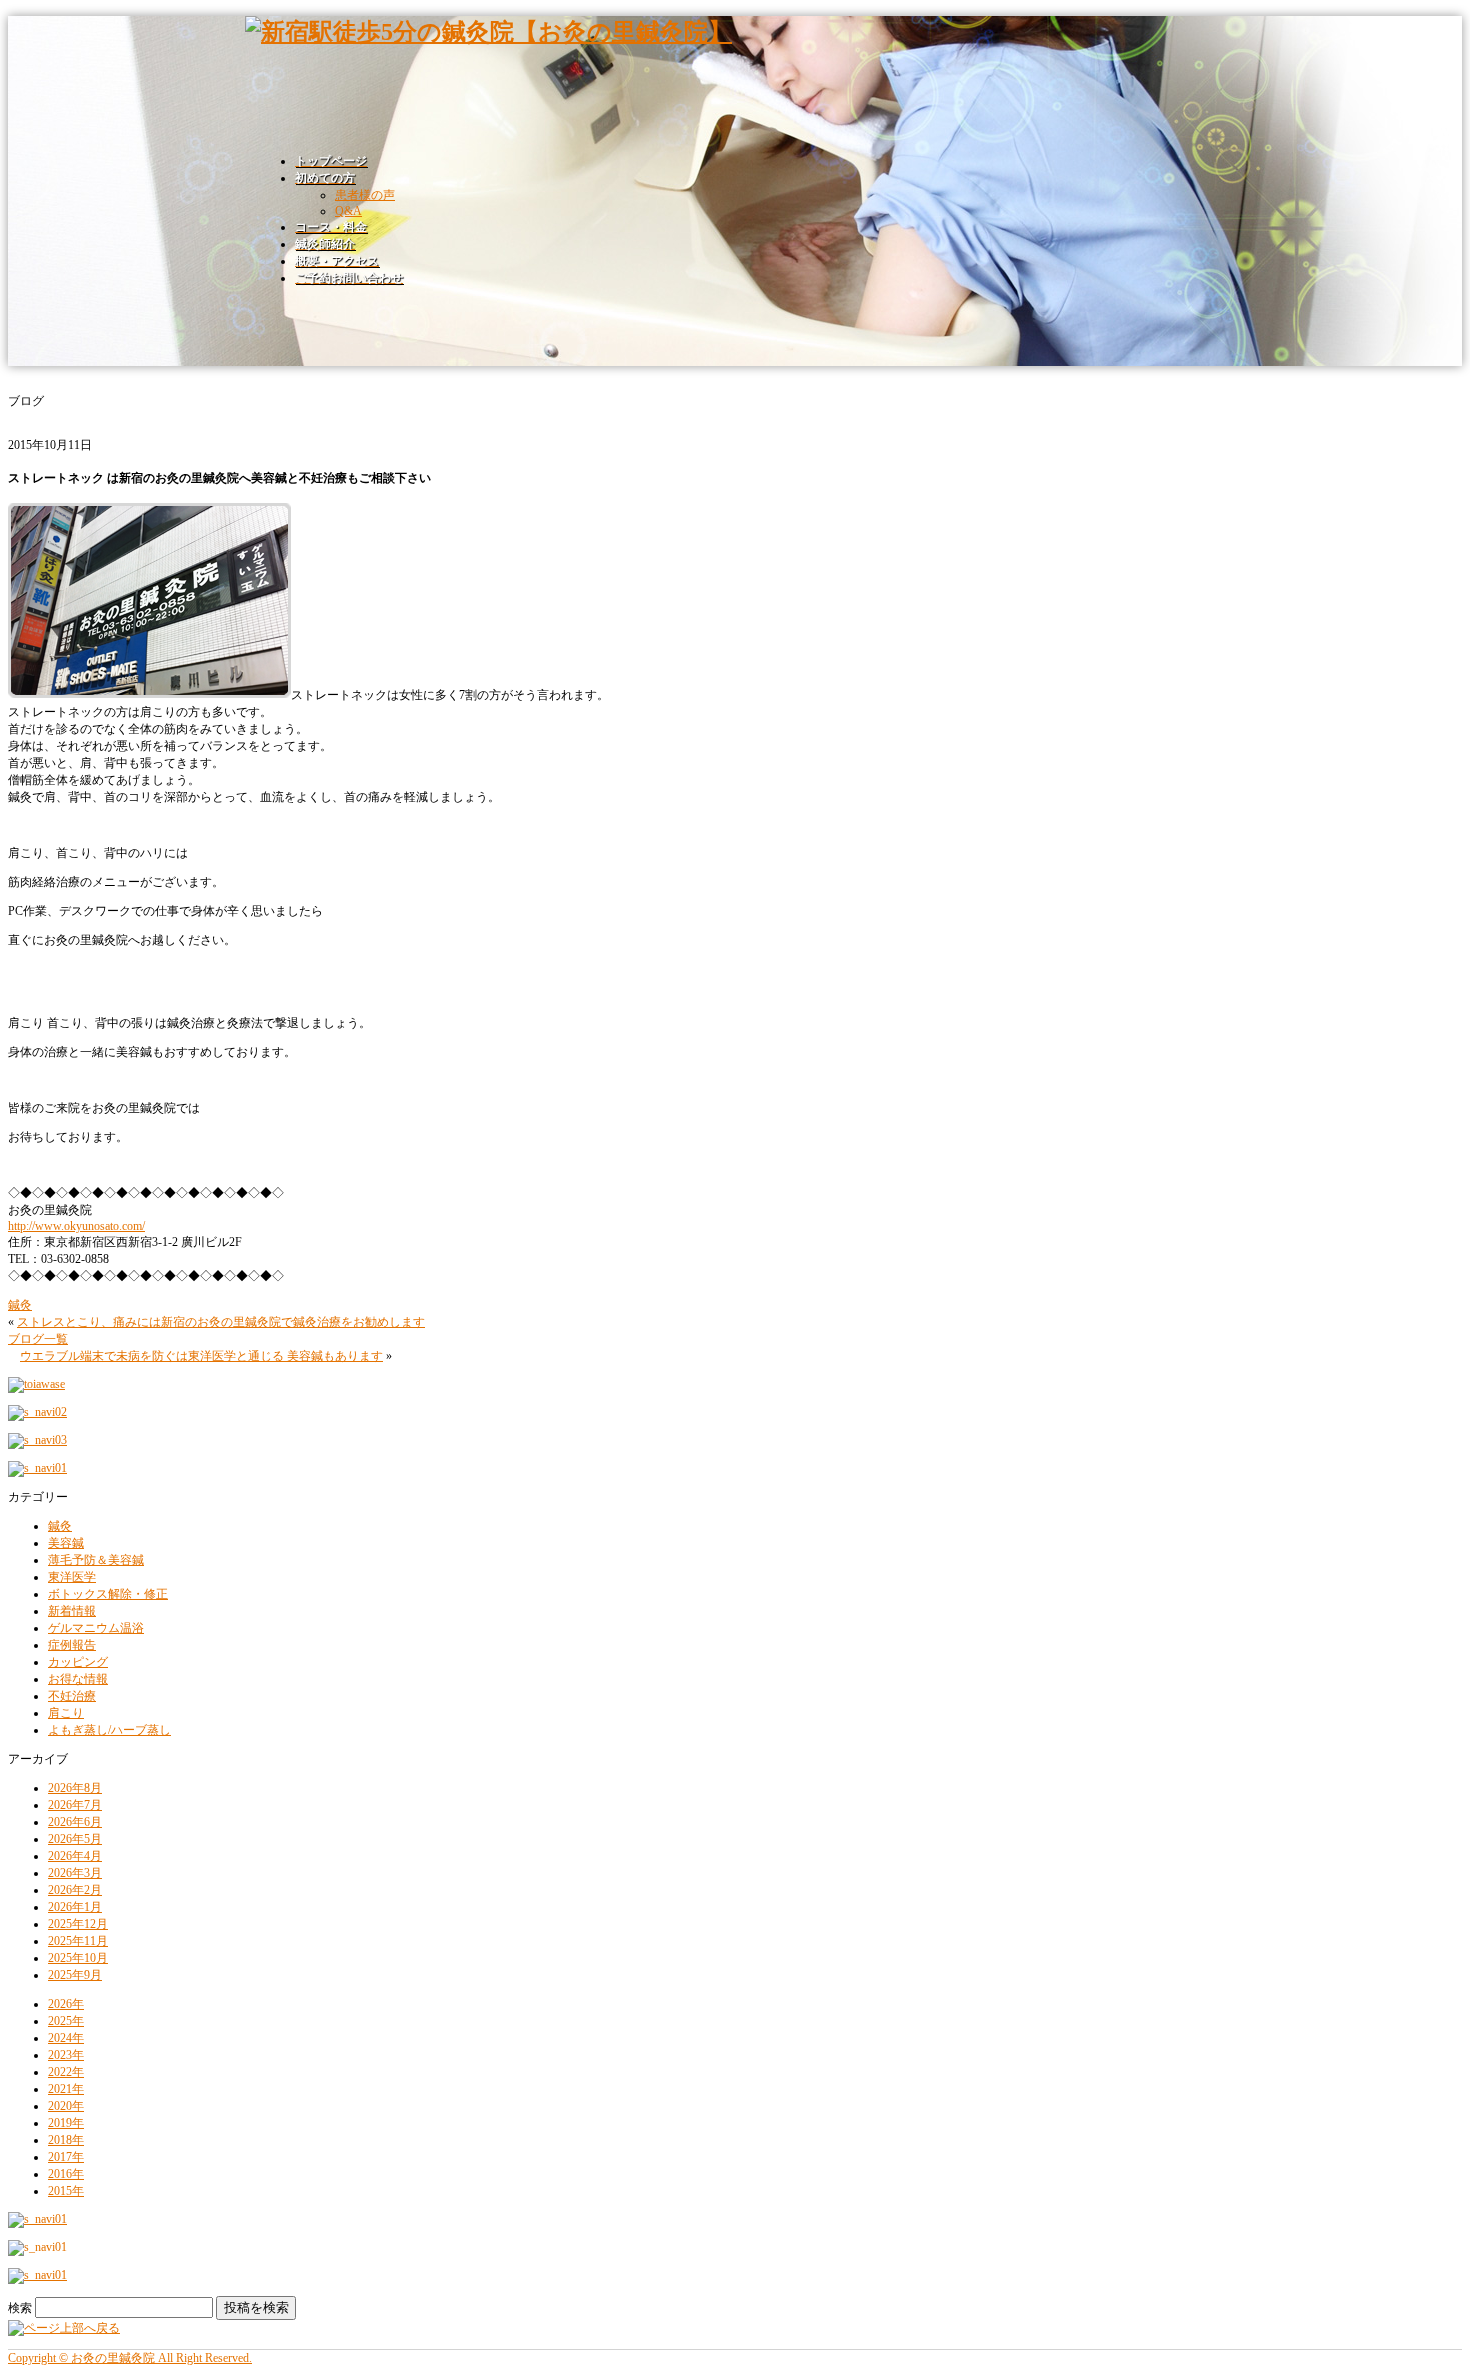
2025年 (66, 2021)
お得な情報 (78, 1679)
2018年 (66, 2140)
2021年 (66, 2089)
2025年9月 (75, 1975)
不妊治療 (72, 1696)
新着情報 (72, 1611)
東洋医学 (72, 1577)
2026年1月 (75, 1907)
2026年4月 (75, 1856)
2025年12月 (78, 1924)
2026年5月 (75, 1839)
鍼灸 (20, 1305)
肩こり (66, 1713)
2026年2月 (75, 1890)
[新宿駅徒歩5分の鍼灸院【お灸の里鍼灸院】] (488, 32)
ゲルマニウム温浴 (96, 1628)
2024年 (66, 2038)
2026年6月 (75, 1822)
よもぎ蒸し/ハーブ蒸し (109, 1730)
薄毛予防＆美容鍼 (96, 1560)
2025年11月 (78, 1941)
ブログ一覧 (38, 1339)
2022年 (66, 2072)
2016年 (66, 2174)
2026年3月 (75, 1873)
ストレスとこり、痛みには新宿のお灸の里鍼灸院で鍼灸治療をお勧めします (221, 1322)
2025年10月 (78, 1958)
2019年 (66, 2123)
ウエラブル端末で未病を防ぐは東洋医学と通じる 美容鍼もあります (201, 1356)
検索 (20, 2308)
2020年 (66, 2106)
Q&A (348, 211)
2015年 (66, 2191)
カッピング (78, 1662)
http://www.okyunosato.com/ (76, 1226)
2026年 (66, 2004)
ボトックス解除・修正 (108, 1594)
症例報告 (72, 1645)
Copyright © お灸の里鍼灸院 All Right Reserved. (130, 2358)
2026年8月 (75, 1788)
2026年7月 (75, 1805)
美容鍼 (66, 1543)
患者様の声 (365, 195)
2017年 (66, 2157)
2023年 (66, 2055)
